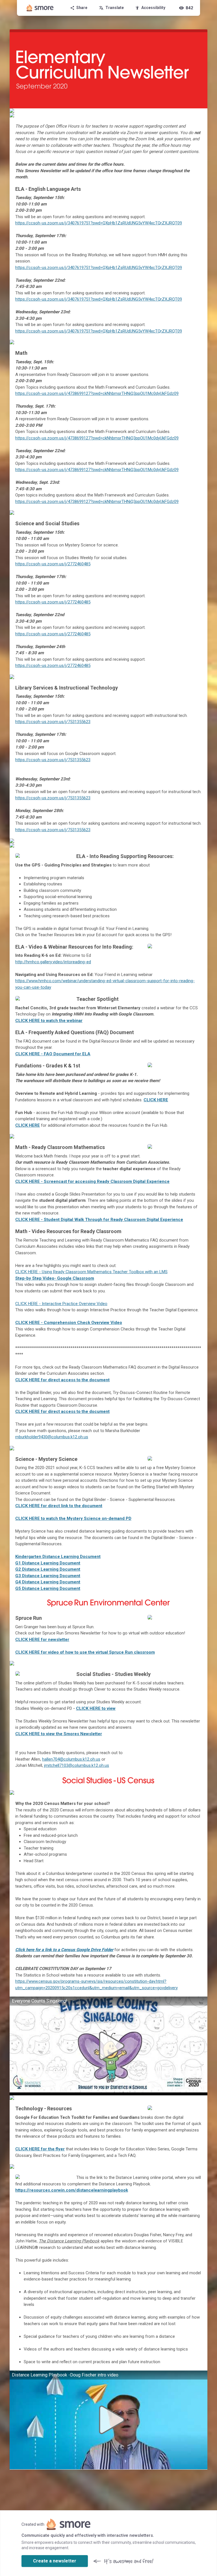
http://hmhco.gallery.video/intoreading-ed (53, 962)
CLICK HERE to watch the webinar (49, 1021)
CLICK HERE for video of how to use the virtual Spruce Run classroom (85, 1652)
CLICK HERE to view (96, 1708)
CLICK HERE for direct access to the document (62, 1380)
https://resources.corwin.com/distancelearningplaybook (72, 2190)
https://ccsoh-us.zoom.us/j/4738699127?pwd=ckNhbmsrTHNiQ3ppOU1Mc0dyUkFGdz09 (97, 393)
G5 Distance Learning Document (48, 1588)
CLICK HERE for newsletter (42, 1640)
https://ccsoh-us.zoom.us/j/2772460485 (53, 564)
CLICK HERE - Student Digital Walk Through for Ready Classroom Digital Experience (99, 1220)
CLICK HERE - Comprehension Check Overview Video (69, 1323)
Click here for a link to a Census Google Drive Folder (64, 1950)
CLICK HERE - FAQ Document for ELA (53, 1054)
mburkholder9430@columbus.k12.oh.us (52, 1437)
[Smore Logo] (40, 8)
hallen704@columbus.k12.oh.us (71, 1759)
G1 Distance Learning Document (48, 1563)
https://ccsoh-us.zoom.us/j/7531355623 (53, 722)
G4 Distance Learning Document (48, 1582)
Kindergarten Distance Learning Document (58, 1557)
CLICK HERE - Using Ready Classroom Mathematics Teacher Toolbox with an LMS (91, 1272)
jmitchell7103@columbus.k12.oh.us (77, 1765)
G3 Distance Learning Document (48, 1576)
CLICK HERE (156, 1100)
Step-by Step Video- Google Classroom (55, 1278)
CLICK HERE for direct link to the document (59, 1506)
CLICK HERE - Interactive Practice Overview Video (61, 1304)
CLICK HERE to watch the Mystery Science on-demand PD (73, 1518)
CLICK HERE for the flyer (40, 2149)
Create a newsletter (55, 2561)
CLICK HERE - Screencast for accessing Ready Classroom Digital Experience (92, 1181)
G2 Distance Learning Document (48, 1569)
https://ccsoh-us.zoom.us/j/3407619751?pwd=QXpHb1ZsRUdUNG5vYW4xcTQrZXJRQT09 (99, 223)
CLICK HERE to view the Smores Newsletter (59, 1734)
